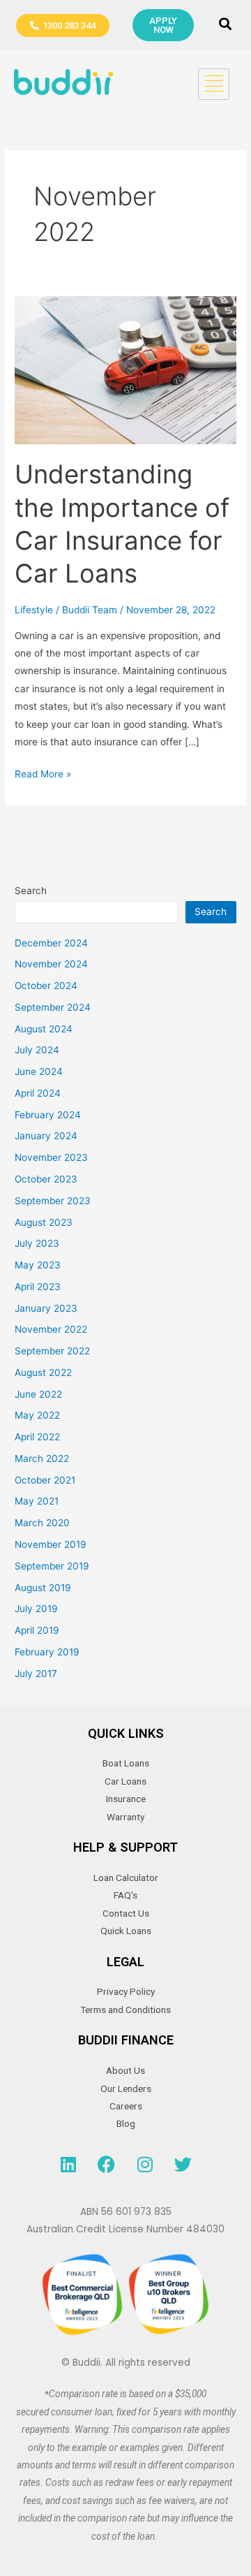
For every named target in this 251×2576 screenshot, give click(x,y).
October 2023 (46, 1179)
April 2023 (38, 1287)
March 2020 (42, 1523)
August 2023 (44, 1222)
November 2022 (51, 1329)
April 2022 (37, 1437)
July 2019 (36, 1609)
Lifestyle (34, 610)
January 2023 (46, 1308)
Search (31, 891)
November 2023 (51, 1157)
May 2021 (37, 1501)
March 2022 (42, 1458)
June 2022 (38, 1394)
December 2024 (51, 943)
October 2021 (45, 1480)
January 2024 (46, 1136)
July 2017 (36, 1674)
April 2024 (38, 1093)
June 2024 (39, 1071)
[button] (225, 25)
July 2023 (37, 1243)
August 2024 (44, 1029)
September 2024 (53, 1007)
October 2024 (46, 986)
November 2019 (51, 1544)
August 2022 (43, 1373)
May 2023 (38, 1265)
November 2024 (51, 964)
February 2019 (47, 1652)
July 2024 (37, 1050)
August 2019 (43, 1588)
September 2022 (52, 1351)
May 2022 (37, 1415)
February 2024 (48, 1115)
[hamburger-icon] (214, 84)
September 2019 (52, 1566)
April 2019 (37, 1630)
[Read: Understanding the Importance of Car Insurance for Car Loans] (125, 369)
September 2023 (53, 1201)
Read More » (43, 773)
